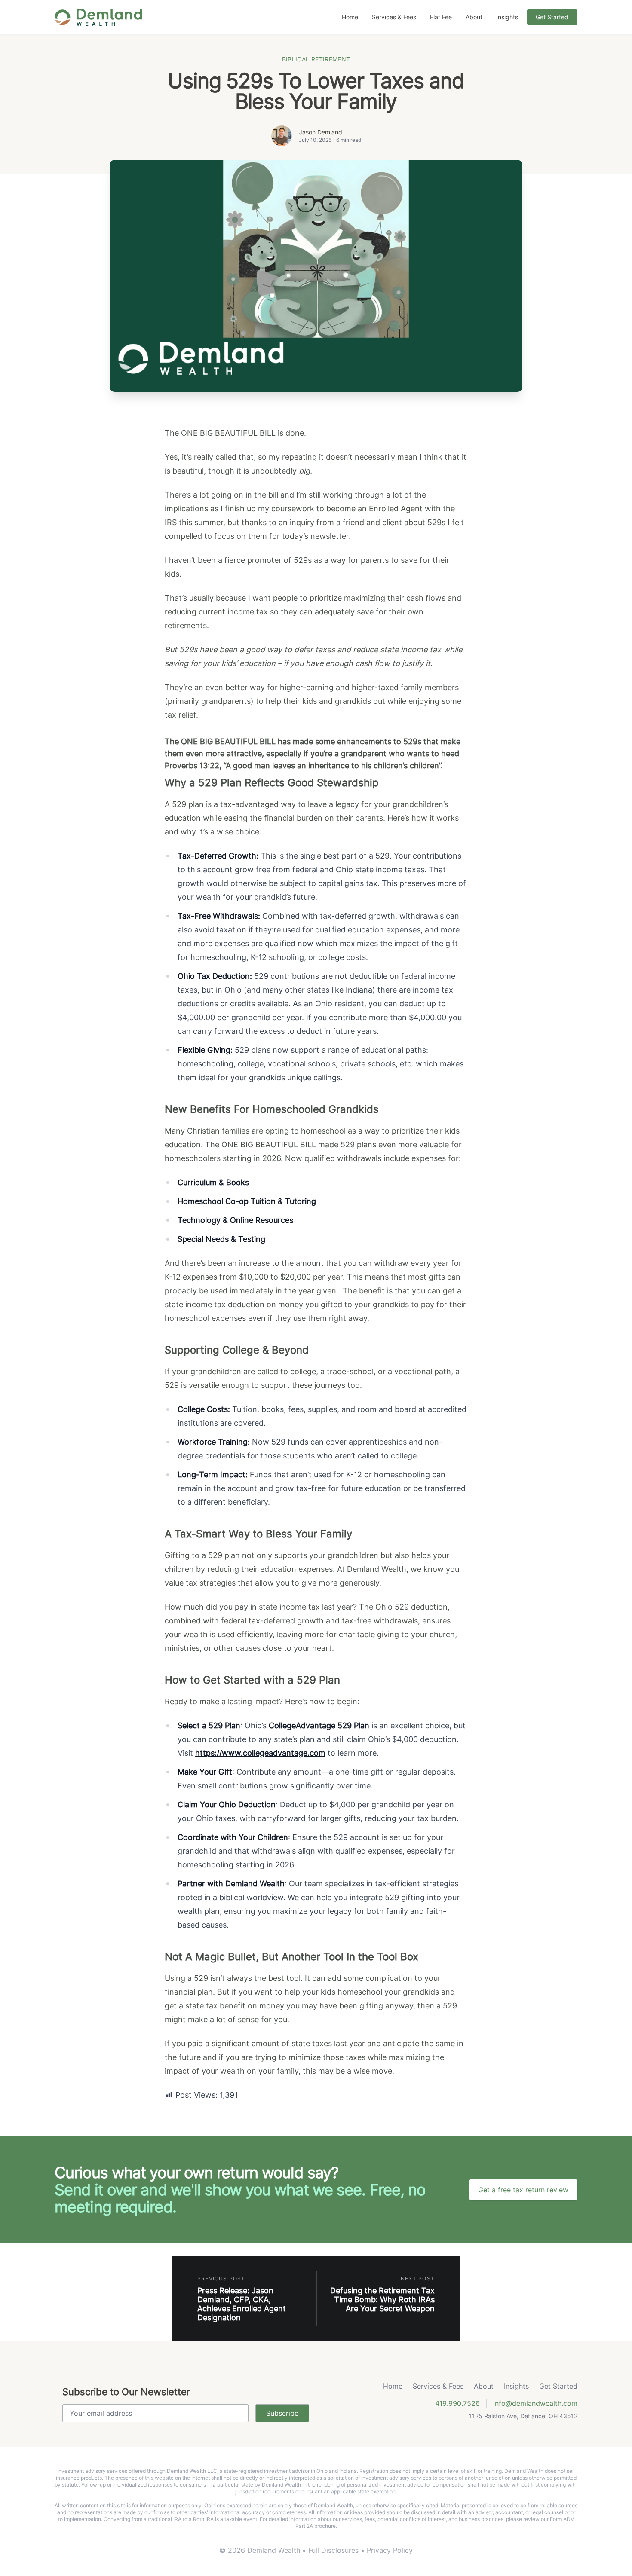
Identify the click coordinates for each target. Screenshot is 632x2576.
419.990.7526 (457, 2403)
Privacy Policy (390, 2550)
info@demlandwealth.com (535, 2403)
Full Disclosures (334, 2550)
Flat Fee (441, 17)
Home (350, 17)
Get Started (552, 17)
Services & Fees (394, 17)
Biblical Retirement (316, 59)
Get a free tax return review (523, 2190)
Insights (507, 17)
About (474, 17)
